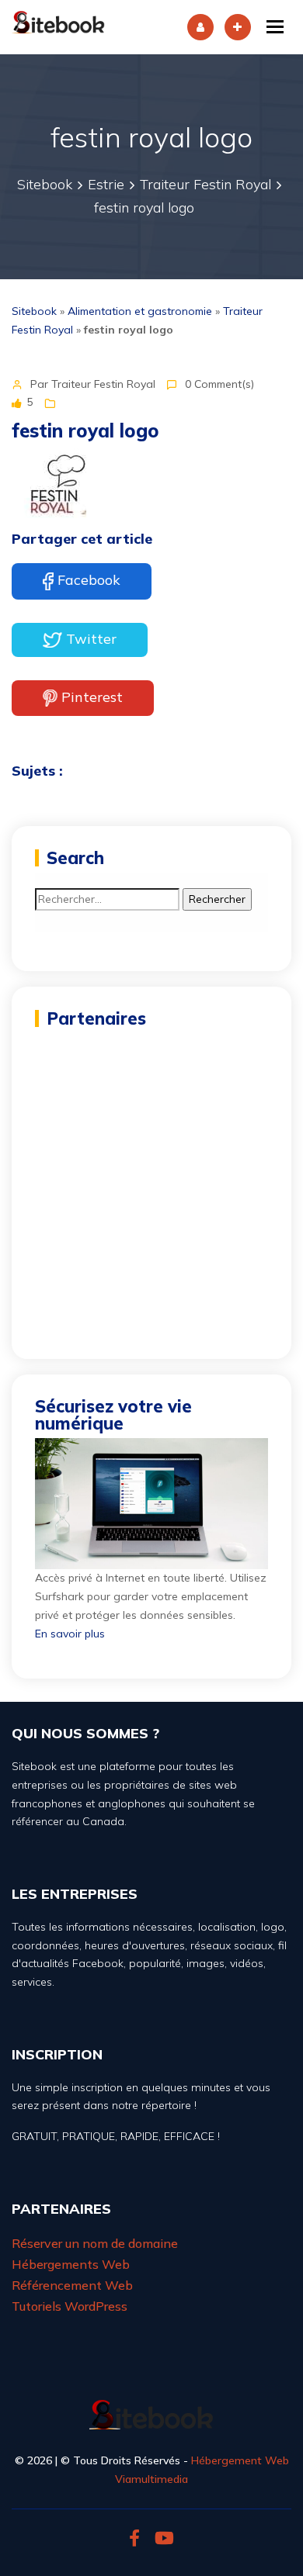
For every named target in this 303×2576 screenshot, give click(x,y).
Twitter (91, 639)
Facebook (89, 580)
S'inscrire (238, 27)
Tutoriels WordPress (70, 2306)
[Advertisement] (151, 1184)
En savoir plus (70, 1634)
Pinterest (92, 697)
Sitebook (34, 311)
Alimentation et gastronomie (140, 311)
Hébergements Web (71, 2264)
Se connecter (200, 27)
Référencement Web (72, 2285)
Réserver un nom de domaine (95, 2243)
